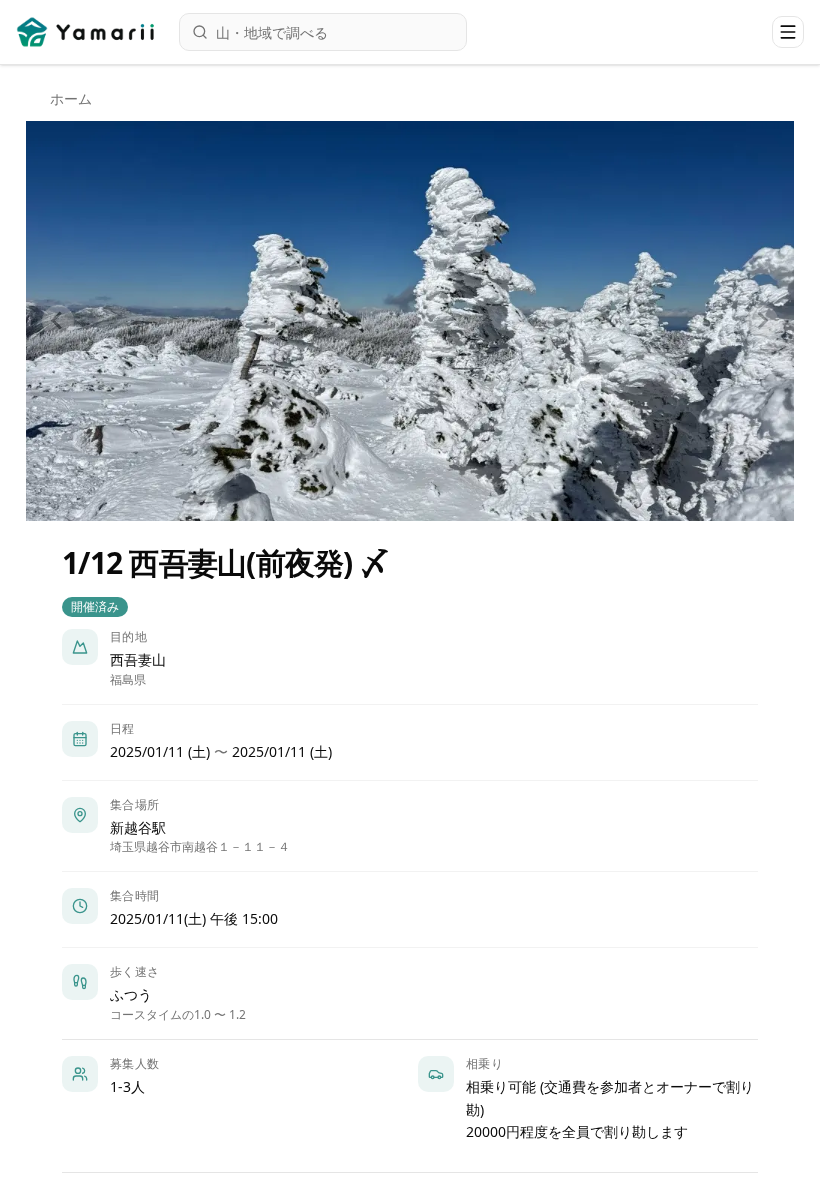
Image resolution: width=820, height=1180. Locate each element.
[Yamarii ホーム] (87, 32)
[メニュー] (788, 32)
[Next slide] (762, 321)
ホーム (71, 98)
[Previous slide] (58, 321)
